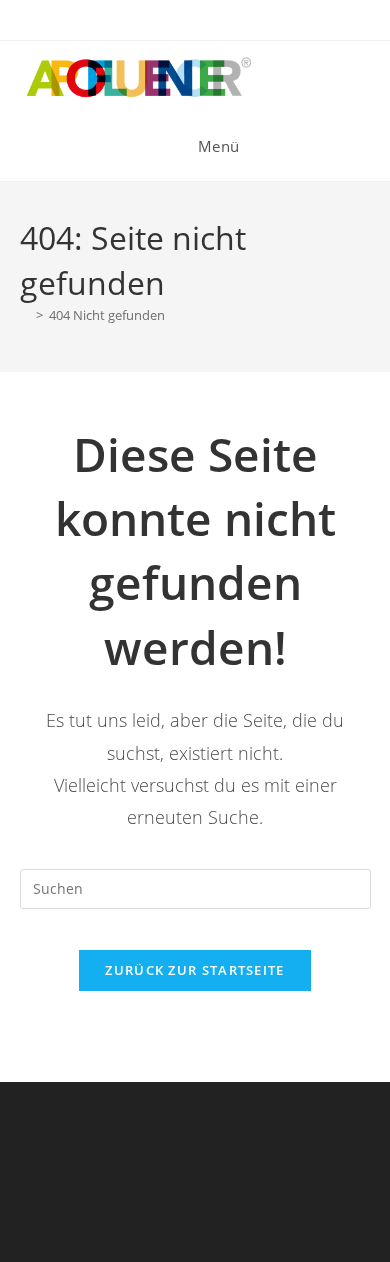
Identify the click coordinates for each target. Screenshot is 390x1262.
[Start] (25, 315)
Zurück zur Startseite (194, 970)
